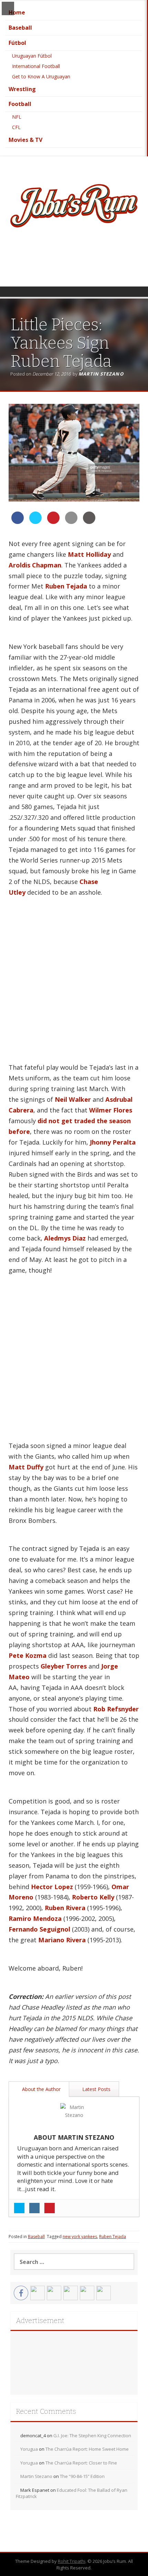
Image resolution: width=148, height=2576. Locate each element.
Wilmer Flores (111, 1110)
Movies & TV (25, 140)
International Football (36, 66)
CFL (16, 127)
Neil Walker (73, 1099)
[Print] (89, 522)
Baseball (20, 28)
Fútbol (17, 43)
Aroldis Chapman (35, 565)
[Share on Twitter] (35, 522)
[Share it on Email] (71, 522)
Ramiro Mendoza (35, 1918)
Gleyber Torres (64, 1666)
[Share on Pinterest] (53, 522)
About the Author (41, 2089)
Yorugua (29, 2449)
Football (20, 104)
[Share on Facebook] (18, 522)
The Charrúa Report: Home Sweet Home (87, 2449)
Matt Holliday (89, 554)
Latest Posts (96, 2089)
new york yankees (80, 2237)
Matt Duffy (26, 1467)
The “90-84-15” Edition (82, 2476)
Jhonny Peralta (113, 1142)
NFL (17, 117)
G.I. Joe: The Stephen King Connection (92, 2436)
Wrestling (22, 89)
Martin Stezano (101, 374)
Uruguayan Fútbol (32, 56)
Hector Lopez (52, 1887)
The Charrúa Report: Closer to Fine (81, 2463)
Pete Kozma (28, 1655)
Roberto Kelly (93, 1897)
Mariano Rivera (62, 1940)
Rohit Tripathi (72, 2561)
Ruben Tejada (66, 586)
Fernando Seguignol (39, 1929)
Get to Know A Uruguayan (41, 76)
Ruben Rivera (65, 1908)
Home (17, 12)
